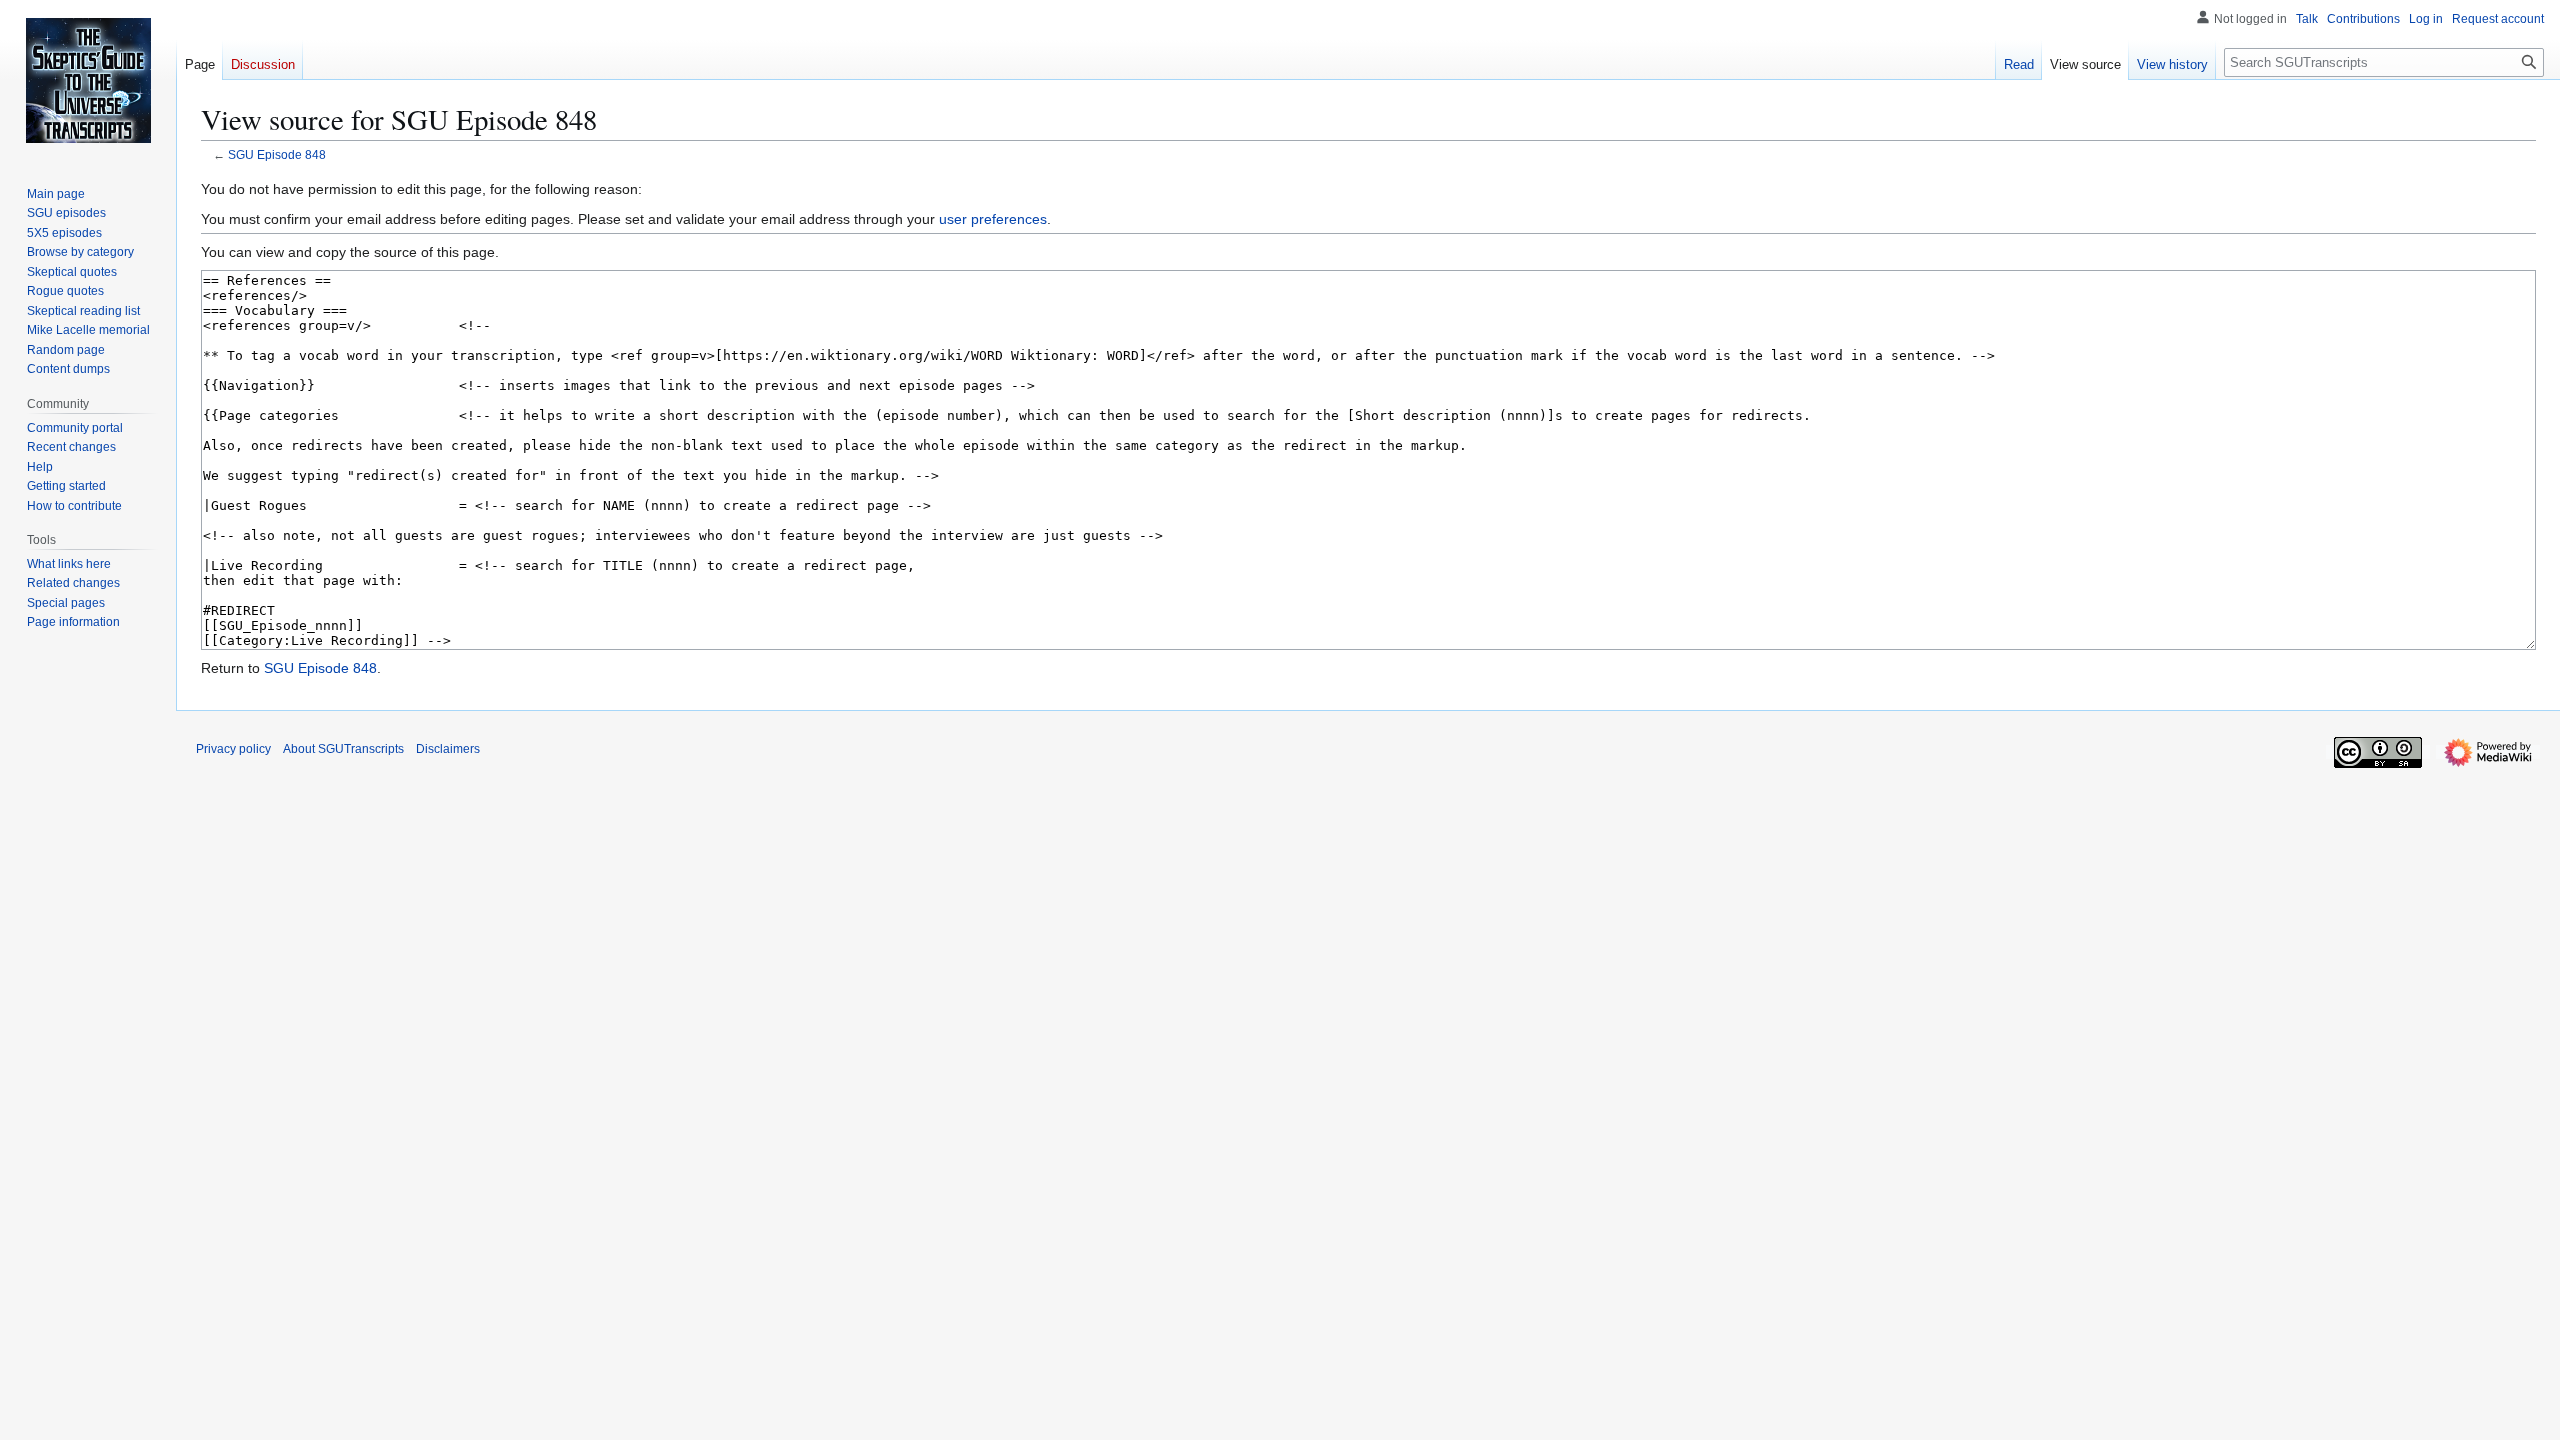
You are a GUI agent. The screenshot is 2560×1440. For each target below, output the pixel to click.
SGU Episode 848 (277, 154)
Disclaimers (448, 749)
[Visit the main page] (88, 80)
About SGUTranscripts (343, 749)
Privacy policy (233, 749)
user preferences (993, 219)
